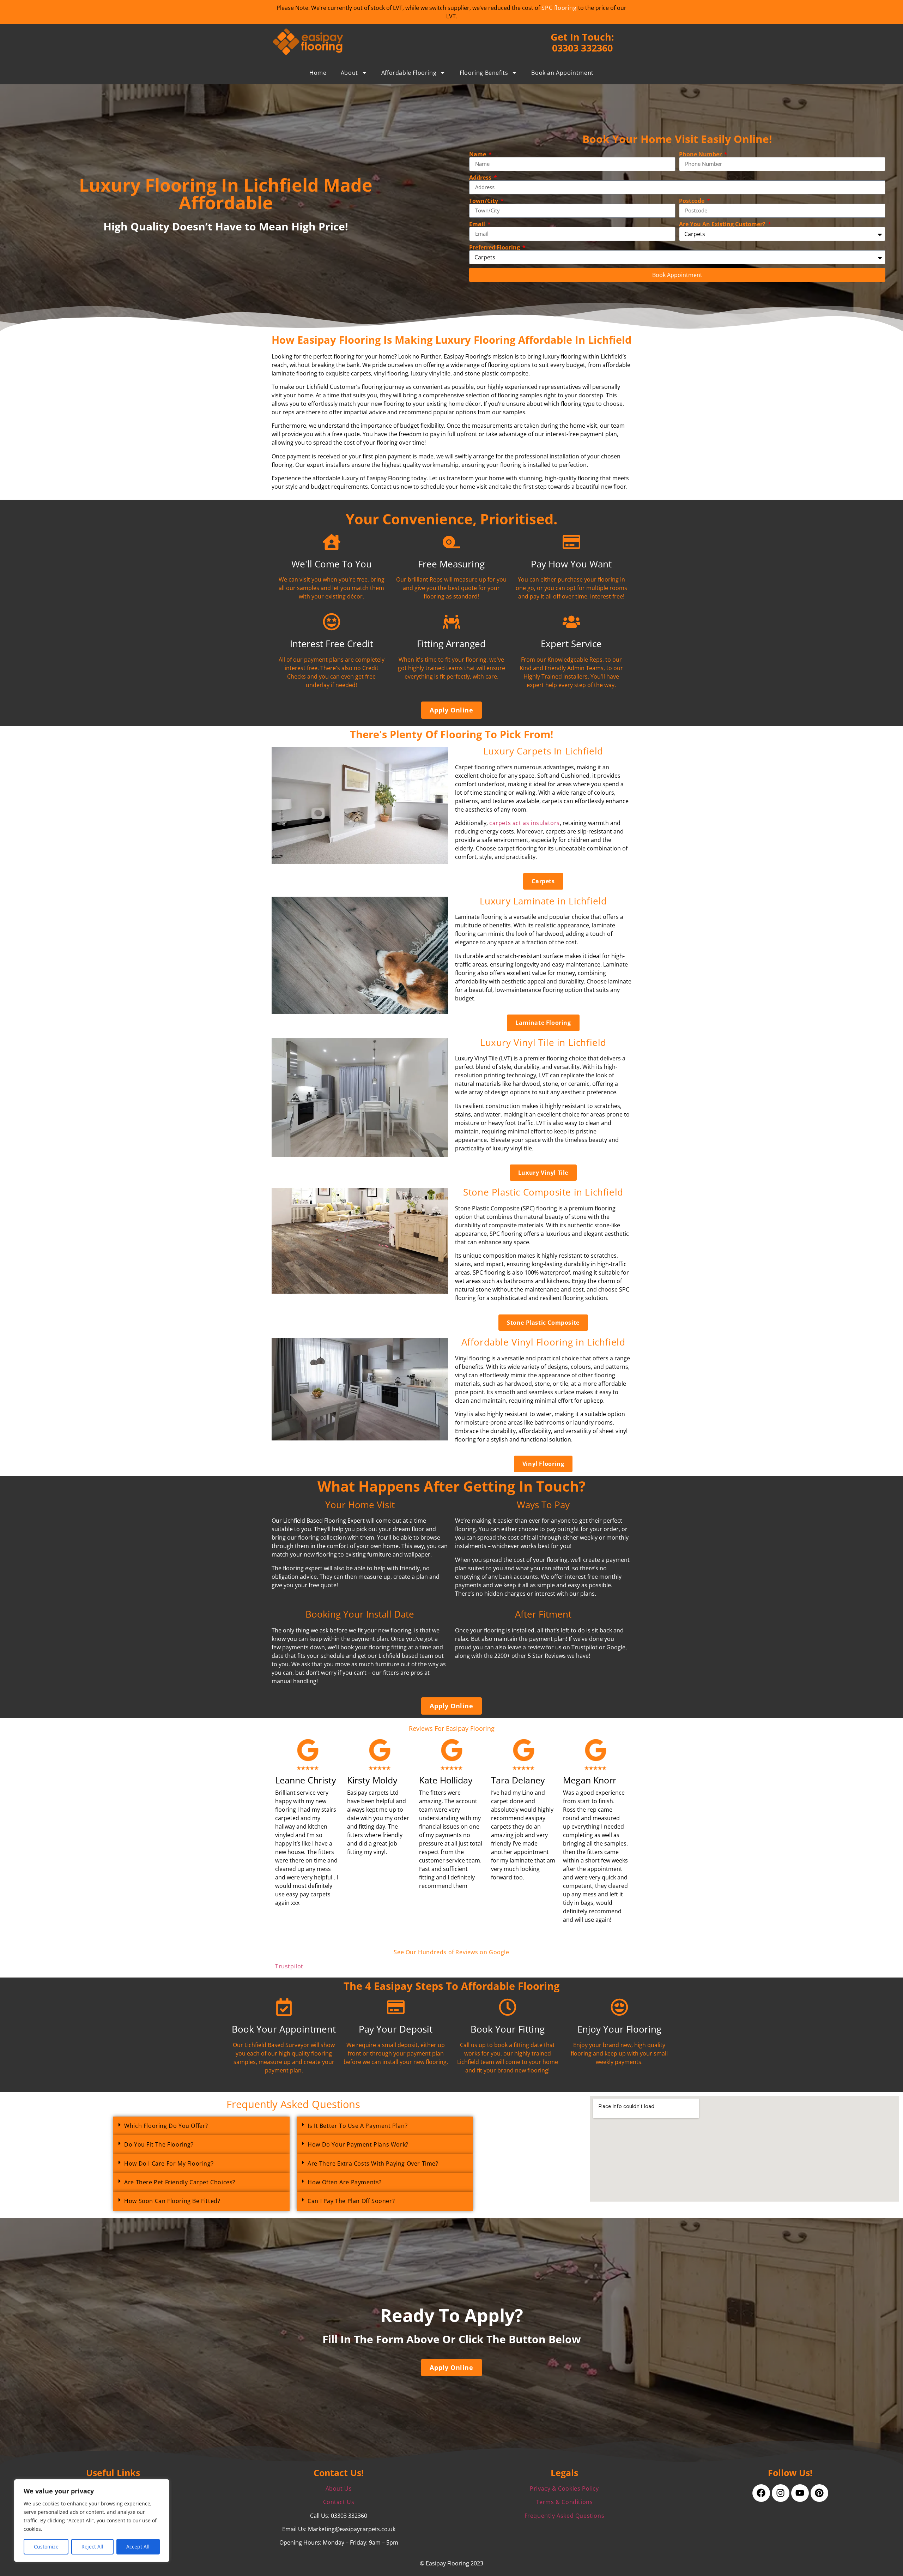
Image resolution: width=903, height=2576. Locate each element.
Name (478, 154)
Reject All (92, 2547)
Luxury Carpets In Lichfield (543, 751)
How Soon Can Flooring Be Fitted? (172, 2201)
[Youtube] (800, 2493)
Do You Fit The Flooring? (159, 2144)
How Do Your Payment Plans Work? (358, 2144)
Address (481, 177)
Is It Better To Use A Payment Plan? (357, 2126)
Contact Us (339, 2502)
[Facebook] (761, 2493)
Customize (46, 2547)
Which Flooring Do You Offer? (166, 2126)
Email (478, 224)
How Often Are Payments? (345, 2182)
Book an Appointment (562, 73)
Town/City (484, 201)
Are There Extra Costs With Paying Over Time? (373, 2163)
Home (318, 73)
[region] (92, 2521)
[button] (201, 2126)
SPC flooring (559, 8)
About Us (339, 2488)
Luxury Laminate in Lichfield (543, 901)
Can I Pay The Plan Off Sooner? (351, 2201)
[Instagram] (781, 2493)
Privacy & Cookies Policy (564, 2488)
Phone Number (701, 154)
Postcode (692, 201)
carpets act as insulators (525, 823)
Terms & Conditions (565, 2502)
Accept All (138, 2547)
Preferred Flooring (495, 247)
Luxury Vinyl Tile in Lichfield (543, 1043)
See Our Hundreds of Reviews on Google (451, 1952)
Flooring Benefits (484, 73)
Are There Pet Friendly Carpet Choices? (180, 2182)
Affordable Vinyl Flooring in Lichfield (543, 1342)
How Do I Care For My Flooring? (169, 2163)
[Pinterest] (819, 2493)
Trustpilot (289, 1966)
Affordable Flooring (409, 73)
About (349, 73)
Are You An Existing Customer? (723, 224)
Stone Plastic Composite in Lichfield (543, 1192)
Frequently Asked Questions (565, 2516)
